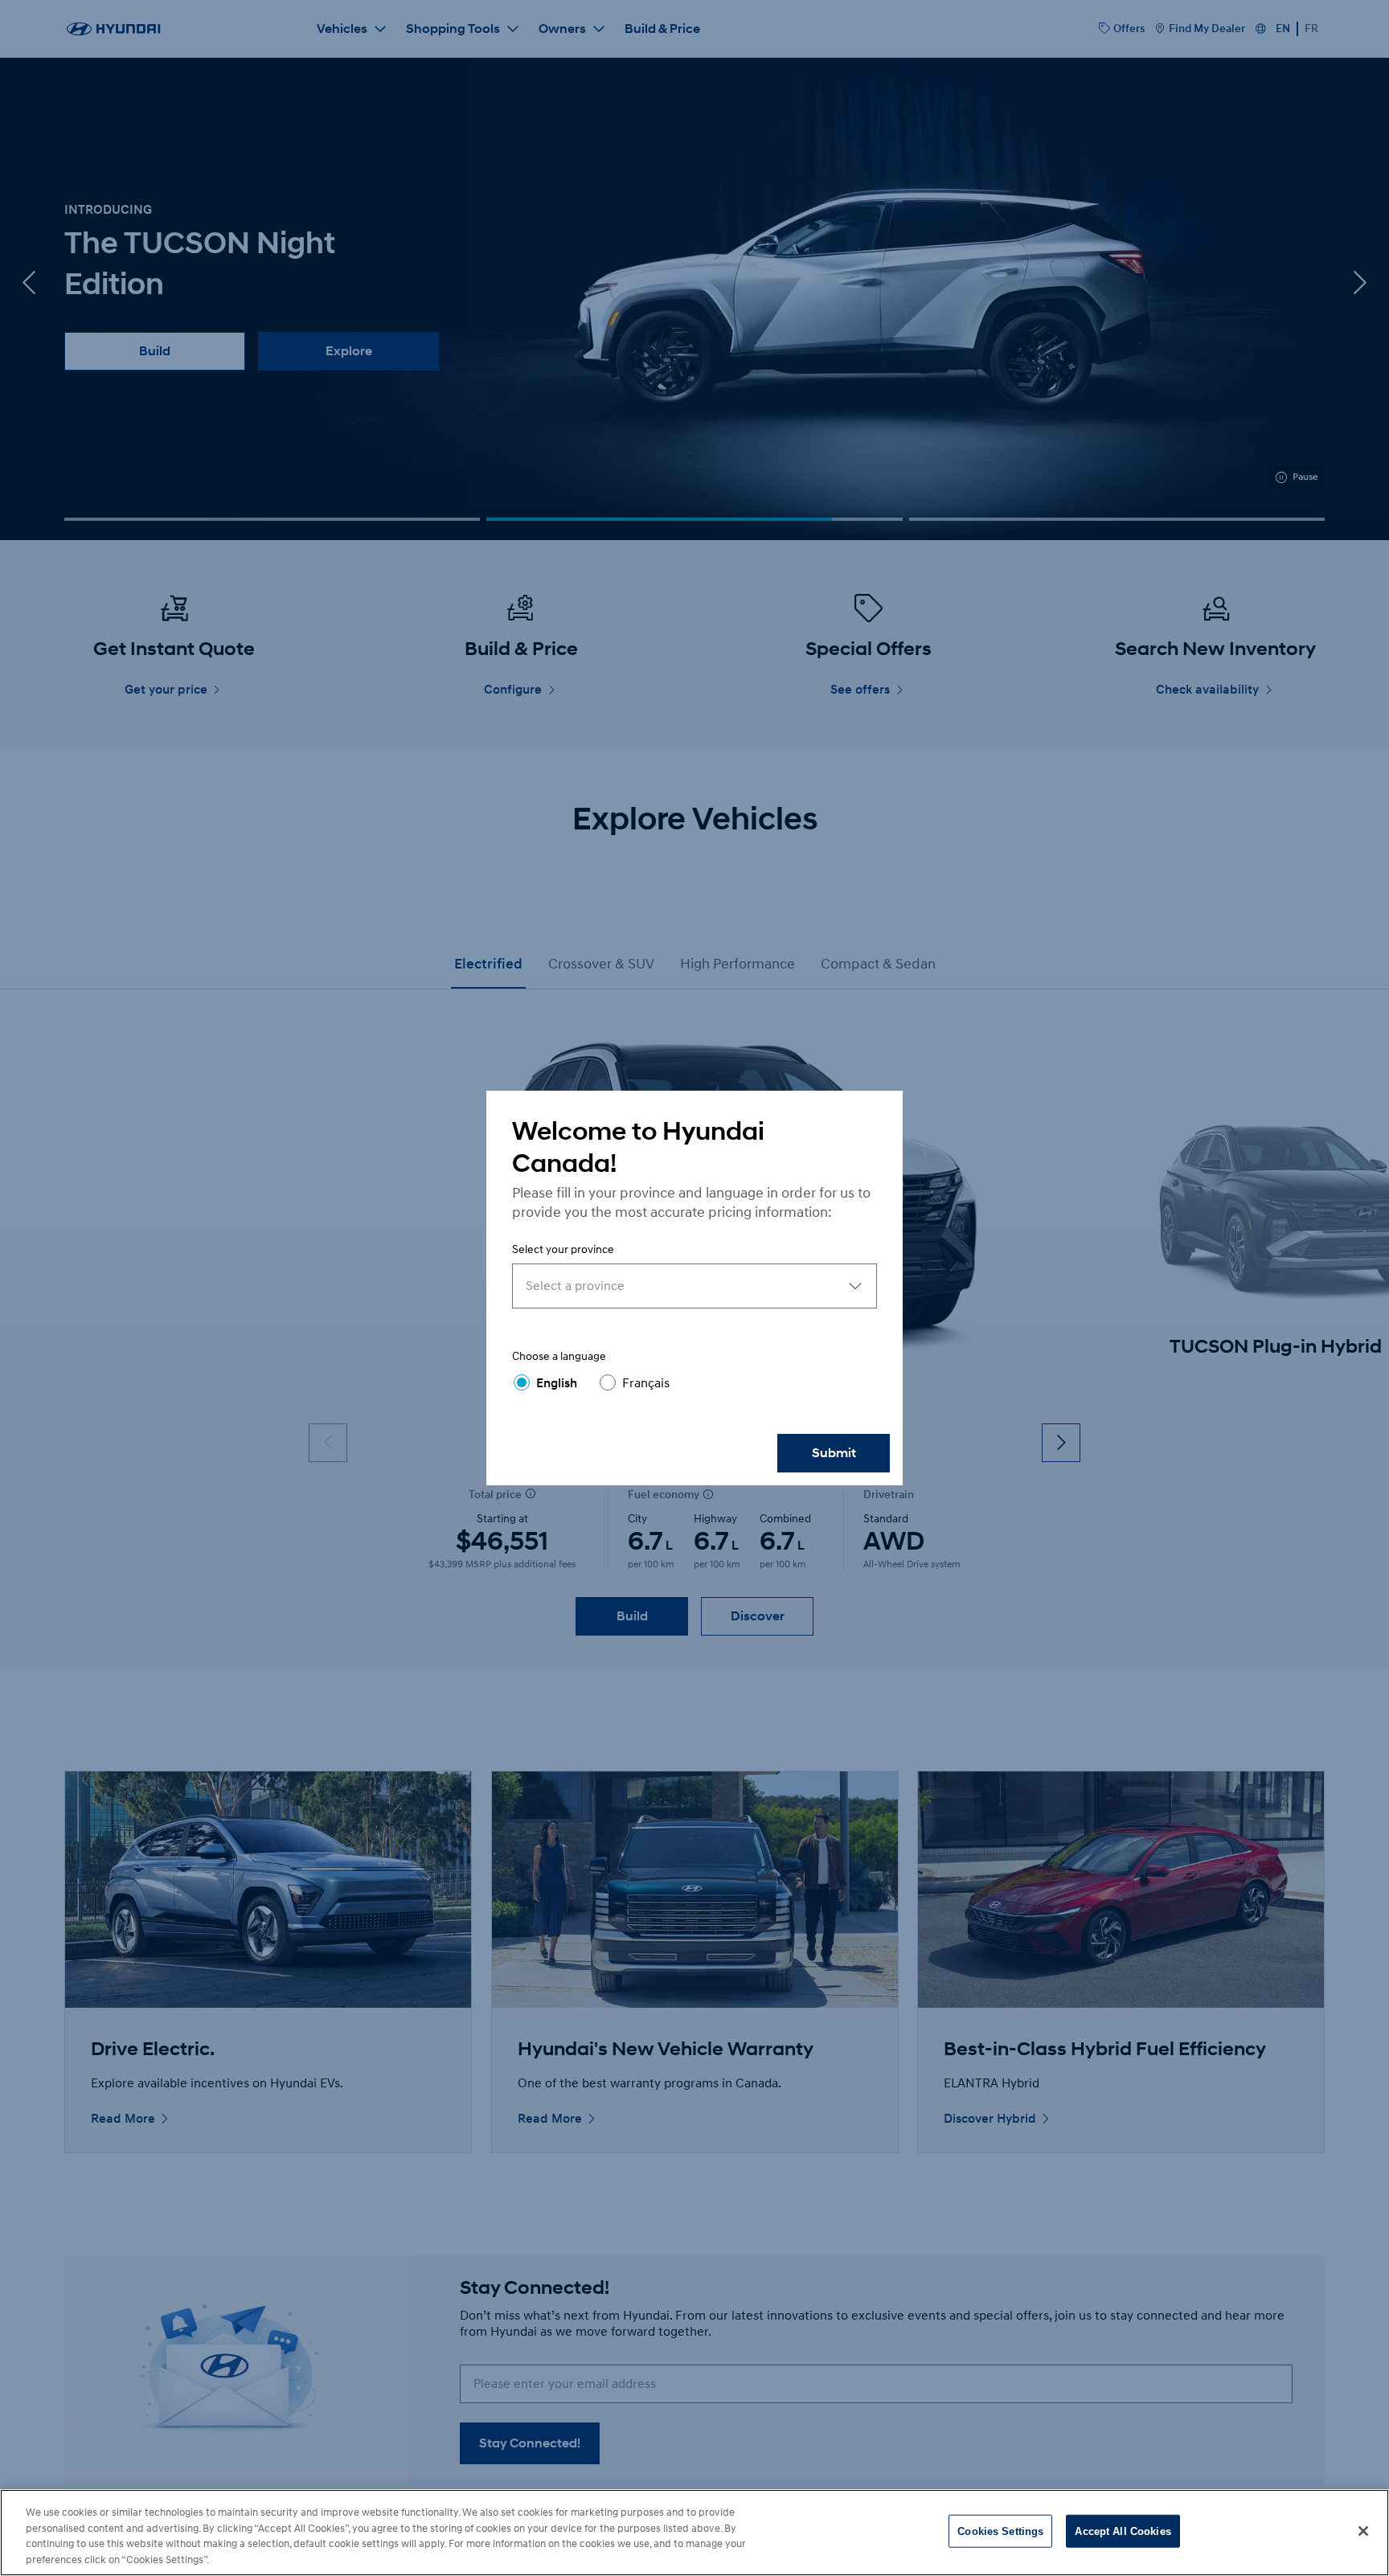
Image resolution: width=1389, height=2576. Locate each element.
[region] (694, 2533)
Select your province (563, 1249)
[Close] (1363, 2531)
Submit (834, 1453)
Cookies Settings (1000, 2531)
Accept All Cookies (1123, 2531)
